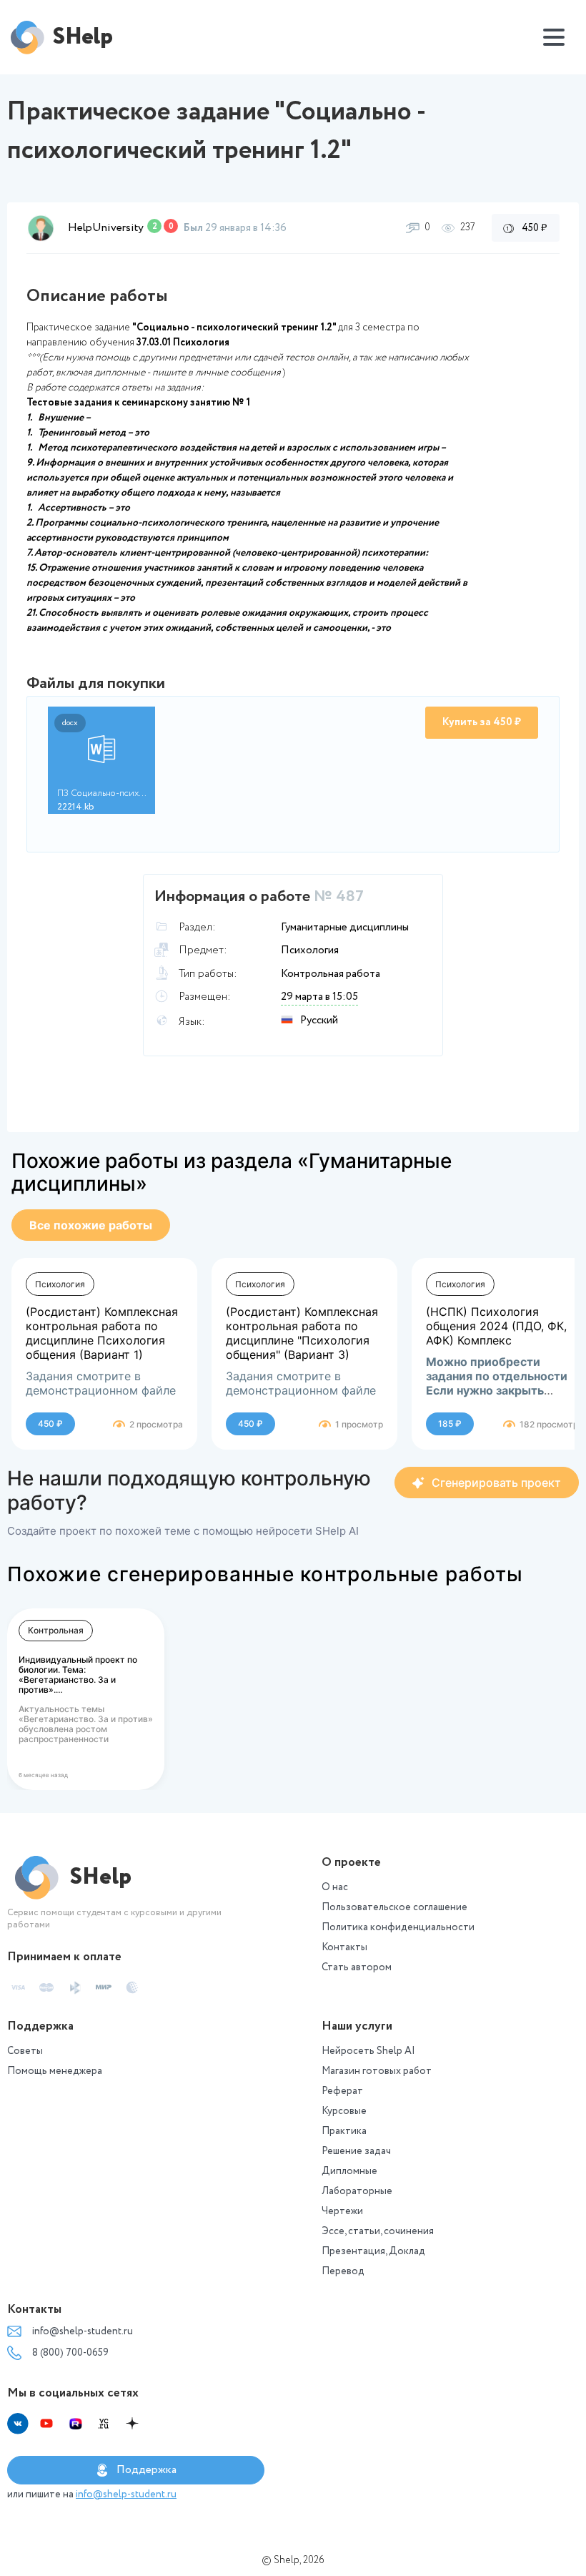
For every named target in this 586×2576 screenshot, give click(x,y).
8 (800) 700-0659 (70, 2353)
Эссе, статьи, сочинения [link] (378, 2231)
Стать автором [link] (357, 1967)
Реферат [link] (342, 2091)
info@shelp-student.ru (83, 2331)
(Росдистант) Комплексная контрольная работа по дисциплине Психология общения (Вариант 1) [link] (102, 1333)
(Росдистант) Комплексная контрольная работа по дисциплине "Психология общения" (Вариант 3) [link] (302, 1333)
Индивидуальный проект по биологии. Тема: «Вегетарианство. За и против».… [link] (78, 1675)
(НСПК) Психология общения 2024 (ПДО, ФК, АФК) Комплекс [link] (496, 1326)
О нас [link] (335, 1887)
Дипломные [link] (349, 2171)
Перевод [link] (343, 2271)
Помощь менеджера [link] (55, 2071)
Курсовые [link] (344, 2111)
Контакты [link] (344, 1947)
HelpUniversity (106, 228)
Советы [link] (25, 2051)
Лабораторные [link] (357, 2191)
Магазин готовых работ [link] (377, 2071)
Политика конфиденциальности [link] (398, 1927)
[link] (91, 1225)
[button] (41, 228)
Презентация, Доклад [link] (373, 2251)
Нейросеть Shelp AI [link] (368, 2051)
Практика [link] (344, 2131)
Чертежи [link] (342, 2211)
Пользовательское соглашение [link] (394, 1907)
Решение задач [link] (356, 2151)
